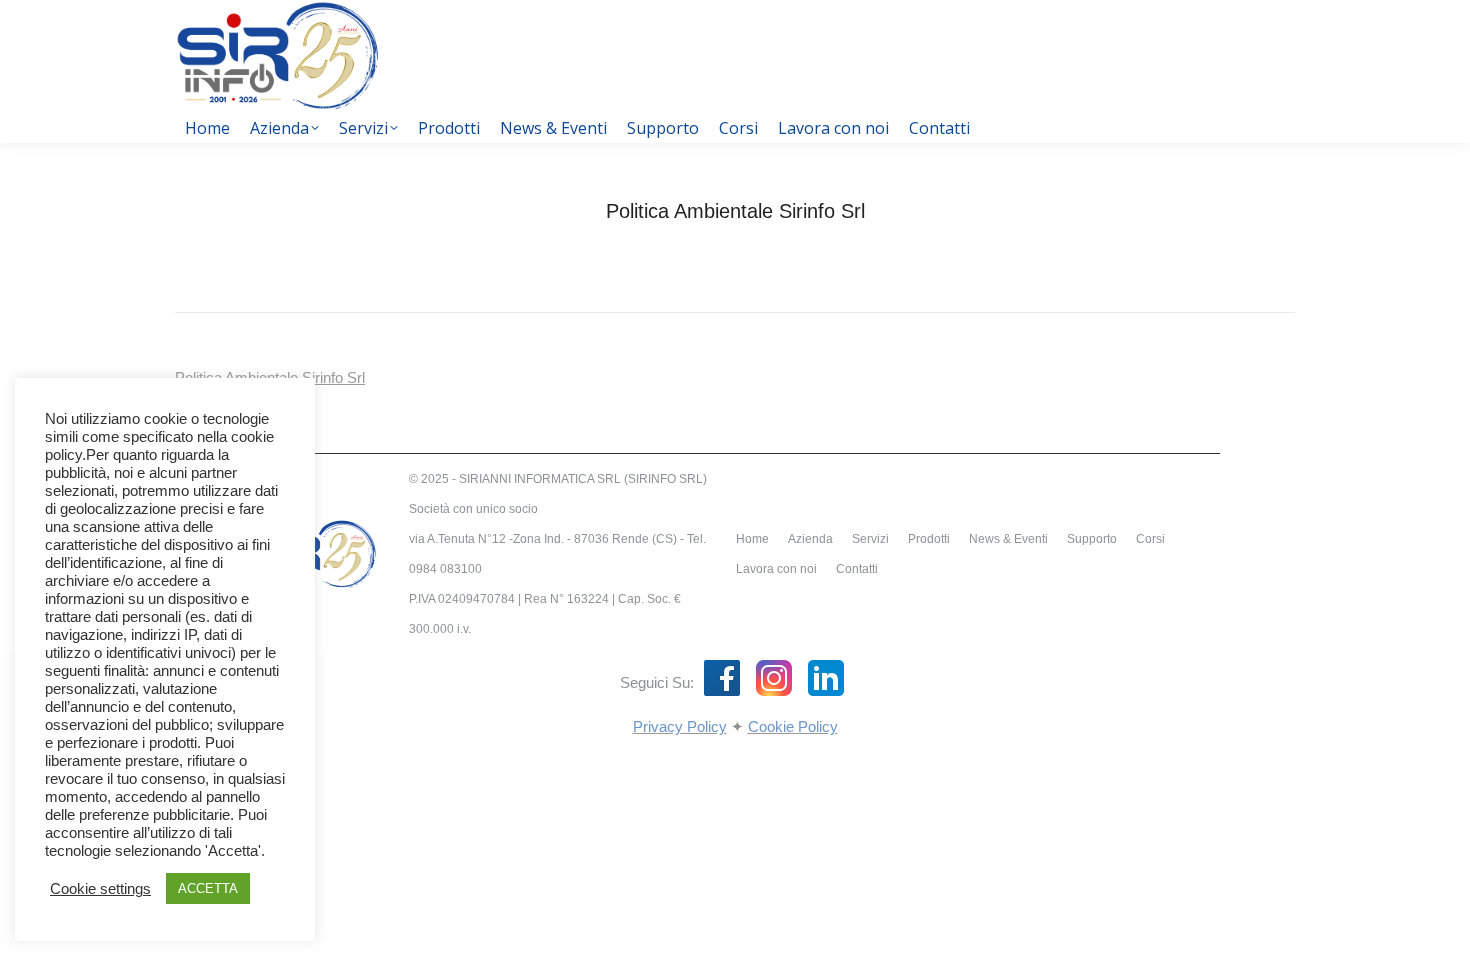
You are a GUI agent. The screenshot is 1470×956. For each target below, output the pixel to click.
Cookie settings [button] (100, 889)
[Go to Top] (1440, 926)
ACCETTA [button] (208, 888)
